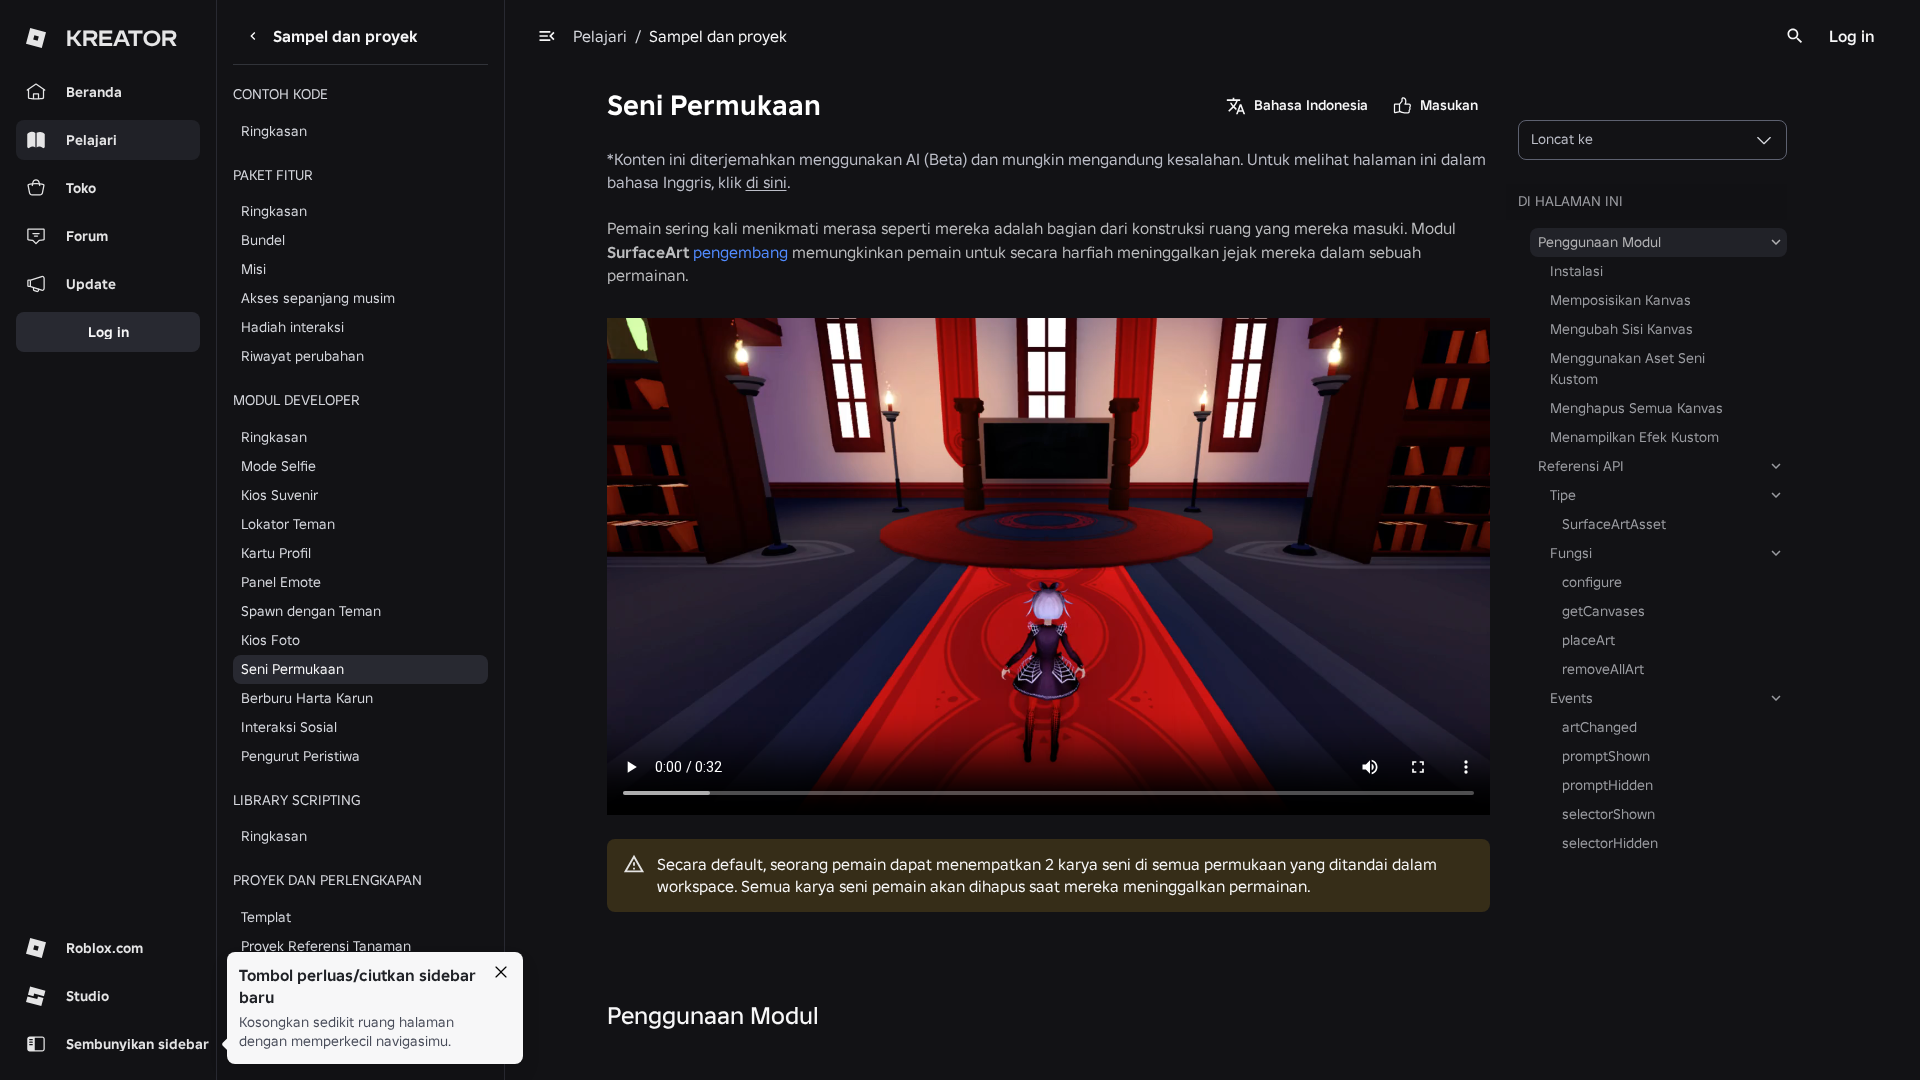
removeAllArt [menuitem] (1603, 669)
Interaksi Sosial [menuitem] (289, 727)
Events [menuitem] (1571, 698)
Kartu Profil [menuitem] (276, 553)
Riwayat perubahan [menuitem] (302, 356)
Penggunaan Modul (713, 1015)
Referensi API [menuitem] (1581, 466)
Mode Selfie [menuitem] (278, 466)
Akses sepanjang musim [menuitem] (318, 298)
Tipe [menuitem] (1563, 495)
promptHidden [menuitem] (1607, 785)
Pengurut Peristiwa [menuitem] (300, 756)
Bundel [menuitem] (263, 240)
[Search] (1795, 36)
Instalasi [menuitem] (1576, 271)
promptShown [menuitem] (1606, 756)
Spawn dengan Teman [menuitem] (311, 611)
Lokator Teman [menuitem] (288, 524)
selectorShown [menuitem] (1608, 814)
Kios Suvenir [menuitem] (279, 495)
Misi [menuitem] (253, 269)
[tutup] (501, 972)
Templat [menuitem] (266, 917)
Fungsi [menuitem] (1571, 553)
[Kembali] (253, 36)
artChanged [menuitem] (1599, 727)
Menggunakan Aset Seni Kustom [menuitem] (1627, 368)
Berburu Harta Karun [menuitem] (307, 698)
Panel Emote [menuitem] (281, 582)
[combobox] (1652, 140)
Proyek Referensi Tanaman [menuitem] (326, 946)
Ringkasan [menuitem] (274, 131)
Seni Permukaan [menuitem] (292, 669)
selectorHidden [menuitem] (1610, 843)
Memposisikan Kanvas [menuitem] (1620, 300)
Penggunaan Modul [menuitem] (1599, 242)
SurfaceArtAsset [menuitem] (1614, 524)
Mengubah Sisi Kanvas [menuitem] (1621, 329)
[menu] (547, 36)
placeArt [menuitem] (1588, 640)
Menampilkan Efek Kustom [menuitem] (1634, 437)
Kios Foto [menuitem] (270, 640)
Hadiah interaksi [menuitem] (292, 327)
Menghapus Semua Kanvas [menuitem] (1636, 408)
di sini (766, 182)
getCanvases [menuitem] (1603, 611)
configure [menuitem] (1592, 582)
